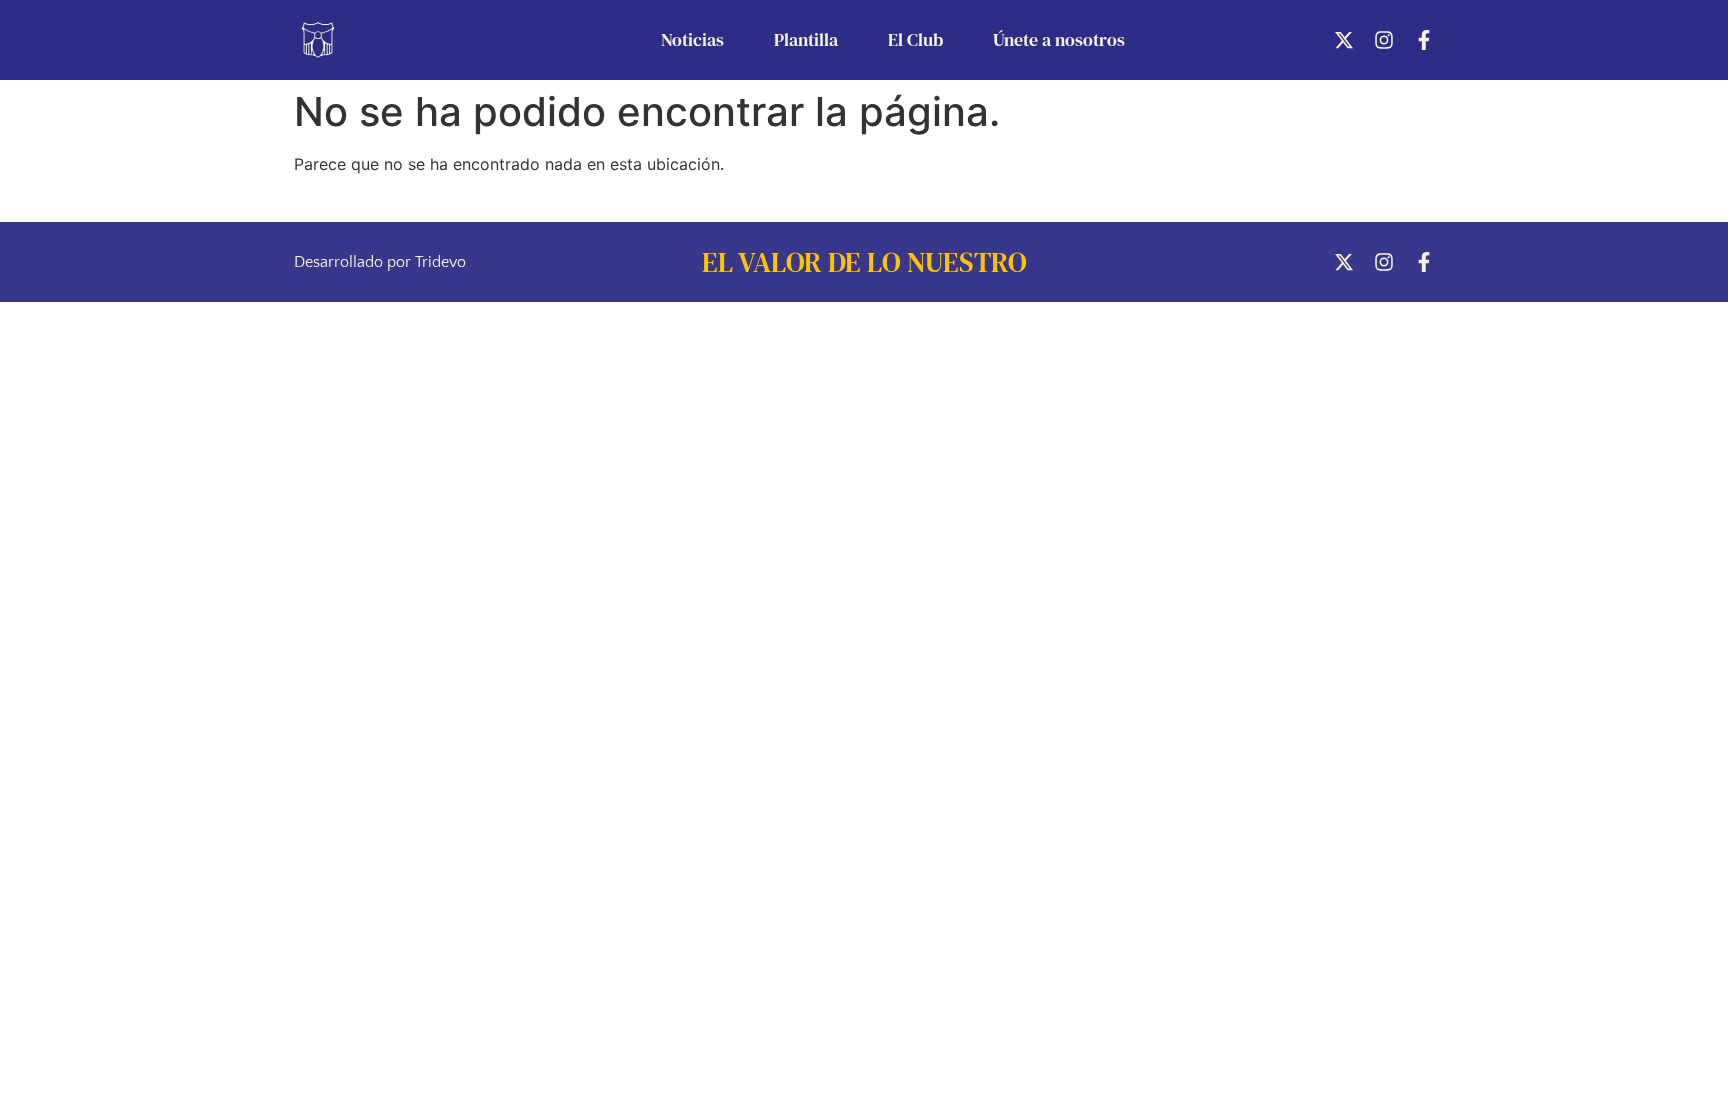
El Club (915, 39)
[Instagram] (1384, 40)
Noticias (692, 39)
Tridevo (440, 262)
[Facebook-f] (1424, 40)
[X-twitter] (1344, 40)
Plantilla (806, 39)
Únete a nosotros (1059, 39)
